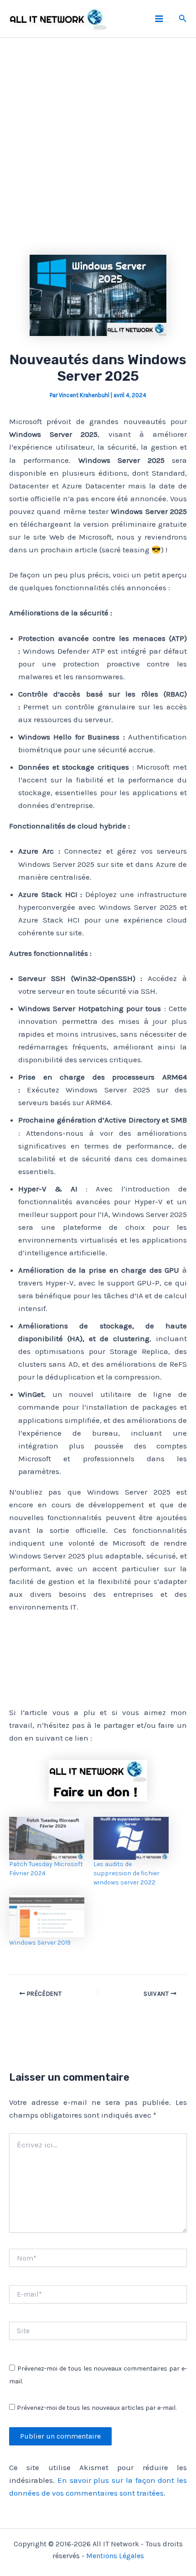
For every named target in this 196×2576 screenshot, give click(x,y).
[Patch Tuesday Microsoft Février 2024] (47, 1838)
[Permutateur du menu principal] (159, 19)
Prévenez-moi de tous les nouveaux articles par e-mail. (97, 2408)
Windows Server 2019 (40, 1943)
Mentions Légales (115, 2556)
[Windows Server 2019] (47, 1916)
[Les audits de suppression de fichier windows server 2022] (131, 1838)
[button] (183, 19)
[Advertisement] (98, 150)
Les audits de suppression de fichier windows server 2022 (126, 1873)
